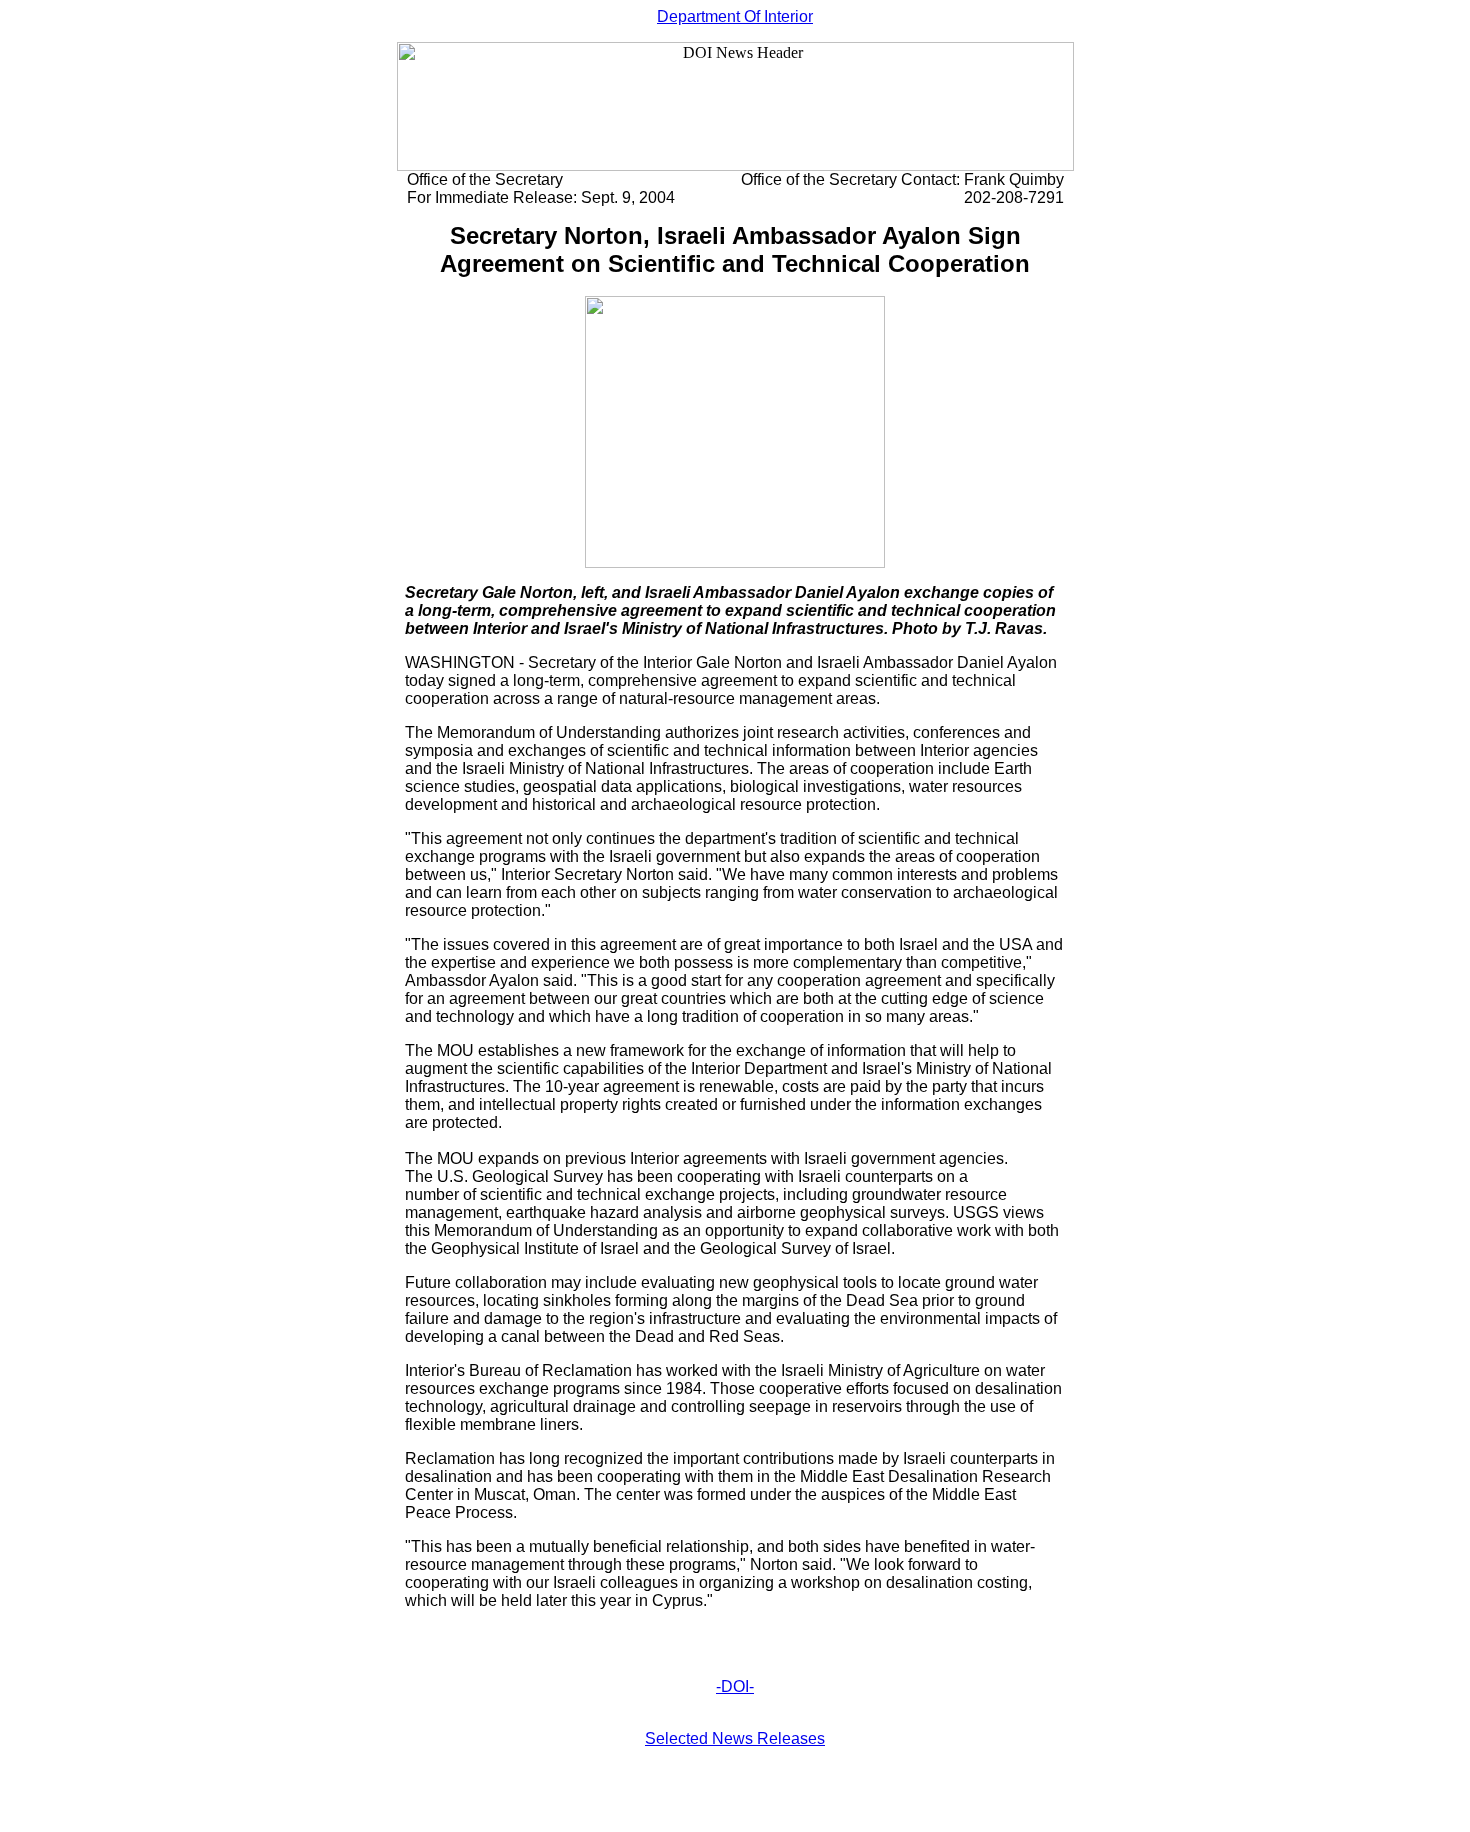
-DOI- (735, 1686)
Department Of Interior (735, 16)
